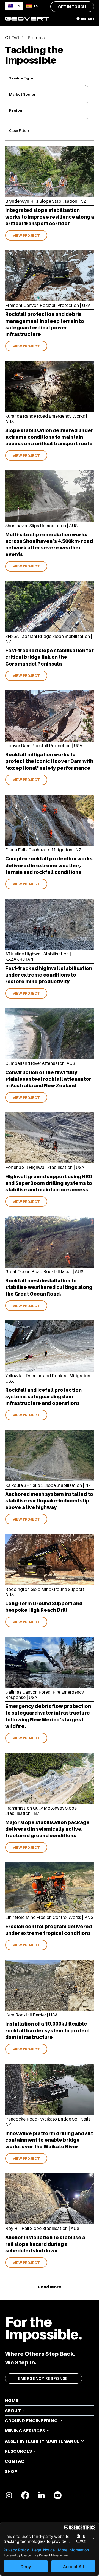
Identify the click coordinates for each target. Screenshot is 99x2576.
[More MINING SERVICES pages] (48, 2431)
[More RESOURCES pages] (35, 2451)
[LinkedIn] (41, 2495)
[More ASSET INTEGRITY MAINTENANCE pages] (82, 2441)
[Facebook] (25, 2495)
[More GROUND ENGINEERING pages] (61, 2421)
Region (16, 110)
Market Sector (22, 94)
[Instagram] (9, 2495)
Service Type (21, 78)
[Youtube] (58, 2495)
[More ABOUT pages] (24, 2410)
